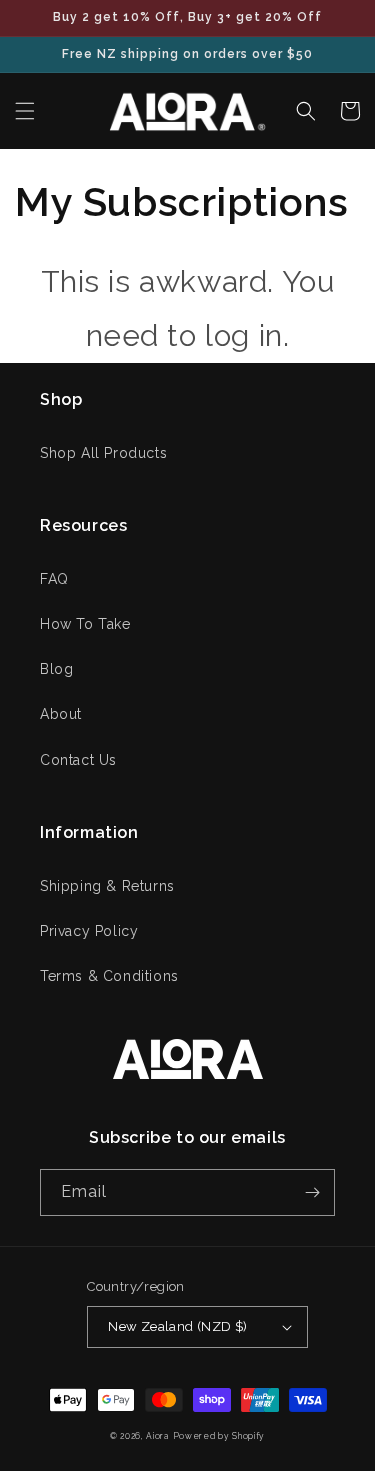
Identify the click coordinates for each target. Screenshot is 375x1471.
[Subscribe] (312, 1192)
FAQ (54, 579)
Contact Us (78, 760)
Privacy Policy (89, 931)
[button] (25, 111)
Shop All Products (103, 453)
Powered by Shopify (219, 1436)
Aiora (157, 1436)
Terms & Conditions (109, 976)
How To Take (85, 624)
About (61, 714)
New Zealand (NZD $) (178, 1326)
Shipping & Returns (107, 886)
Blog (56, 669)
